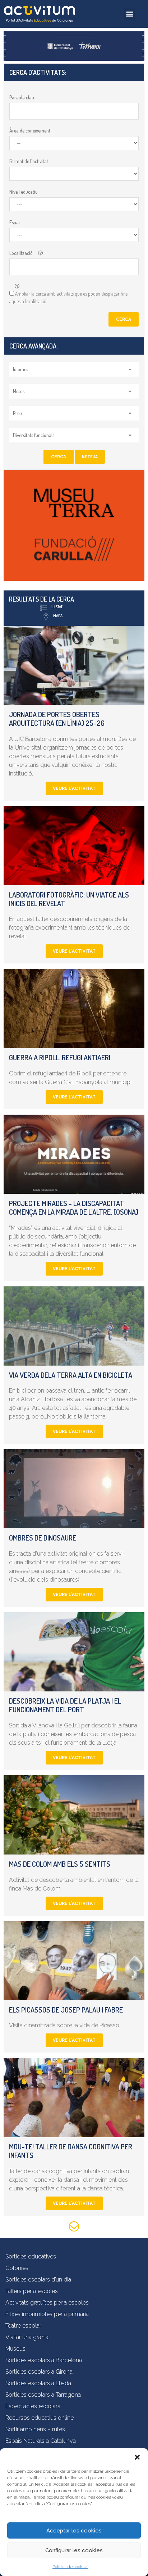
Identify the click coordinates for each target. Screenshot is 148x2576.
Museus (15, 2349)
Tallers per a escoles (32, 2291)
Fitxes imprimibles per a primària (47, 2314)
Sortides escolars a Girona (39, 2372)
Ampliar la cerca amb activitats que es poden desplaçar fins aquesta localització (68, 297)
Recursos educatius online (40, 2418)
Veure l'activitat (74, 788)
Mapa (58, 616)
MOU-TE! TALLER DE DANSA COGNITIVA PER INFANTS (71, 2151)
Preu (17, 413)
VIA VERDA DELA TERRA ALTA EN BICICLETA (71, 1375)
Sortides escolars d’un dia (38, 2280)
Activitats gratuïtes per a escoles (47, 2303)
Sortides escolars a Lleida (38, 2383)
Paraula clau (22, 97)
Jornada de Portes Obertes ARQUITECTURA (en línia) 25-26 (57, 719)
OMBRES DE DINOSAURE (43, 1538)
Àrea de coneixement (30, 131)
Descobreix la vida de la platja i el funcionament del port (65, 1705)
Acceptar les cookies (74, 2531)
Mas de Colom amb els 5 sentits (60, 1864)
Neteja (90, 457)
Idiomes (20, 369)
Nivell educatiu (24, 192)
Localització (21, 253)
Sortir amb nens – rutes (35, 2429)
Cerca (124, 319)
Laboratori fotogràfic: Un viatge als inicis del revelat (69, 899)
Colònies (17, 2268)
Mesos (19, 391)
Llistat (57, 607)
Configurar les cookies (74, 2550)
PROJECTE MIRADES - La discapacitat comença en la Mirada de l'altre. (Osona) (74, 1208)
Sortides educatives (31, 2256)
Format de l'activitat (29, 161)
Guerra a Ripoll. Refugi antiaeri (60, 1057)
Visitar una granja (27, 2337)
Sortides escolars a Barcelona (44, 2360)
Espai (15, 222)
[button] (137, 2457)
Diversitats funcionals (34, 435)
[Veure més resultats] (74, 2228)
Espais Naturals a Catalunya (41, 2441)
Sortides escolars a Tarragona (43, 2395)
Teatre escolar (23, 2326)
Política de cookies (70, 2567)
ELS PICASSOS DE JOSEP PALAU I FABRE (66, 2010)
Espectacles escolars (33, 2406)
